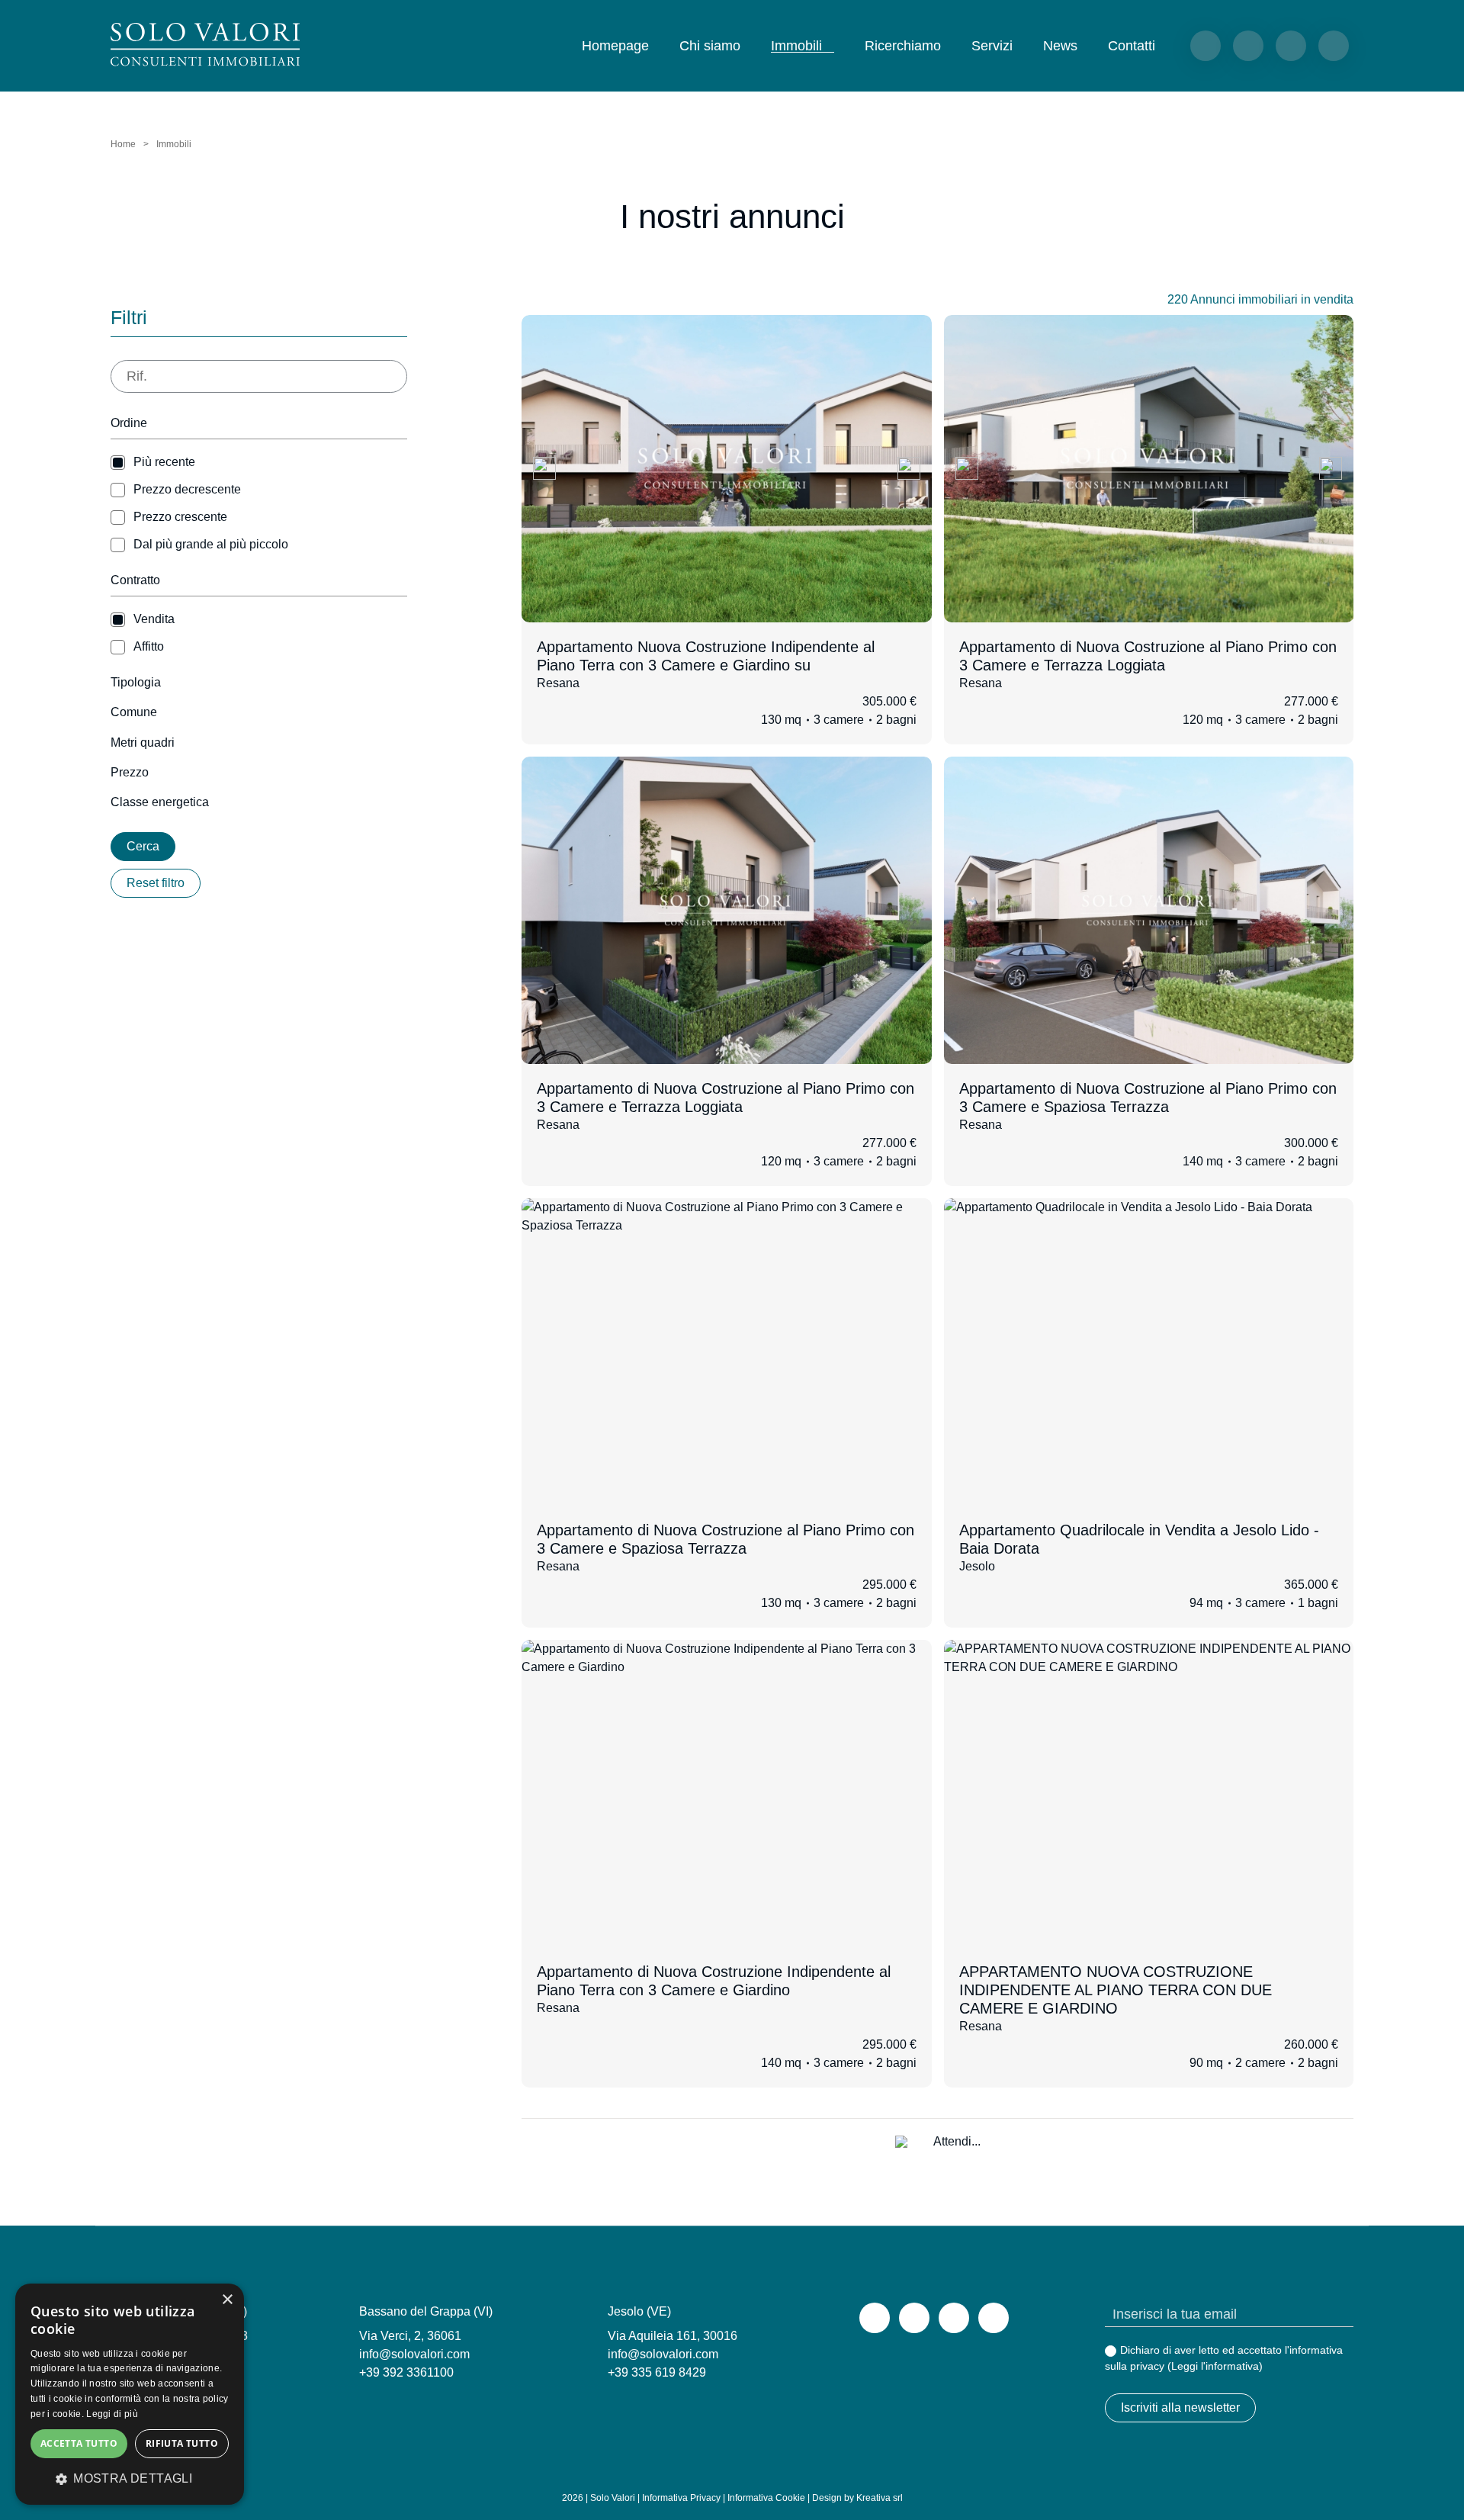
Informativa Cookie (766, 2498)
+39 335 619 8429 (657, 2372)
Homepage (615, 46)
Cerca (143, 846)
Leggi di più (112, 2414)
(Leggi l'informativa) (1215, 2366)
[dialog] (130, 2394)
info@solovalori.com (414, 2354)
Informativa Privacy (681, 2498)
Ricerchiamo (903, 46)
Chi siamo (710, 46)
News (1060, 46)
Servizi (992, 46)
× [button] (227, 2300)
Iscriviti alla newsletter (1180, 2407)
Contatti (1132, 46)
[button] (130, 2479)
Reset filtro (156, 883)
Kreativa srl (880, 2498)
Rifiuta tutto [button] (182, 2443)
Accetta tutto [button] (79, 2443)
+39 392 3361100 (406, 2372)
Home (123, 144)
